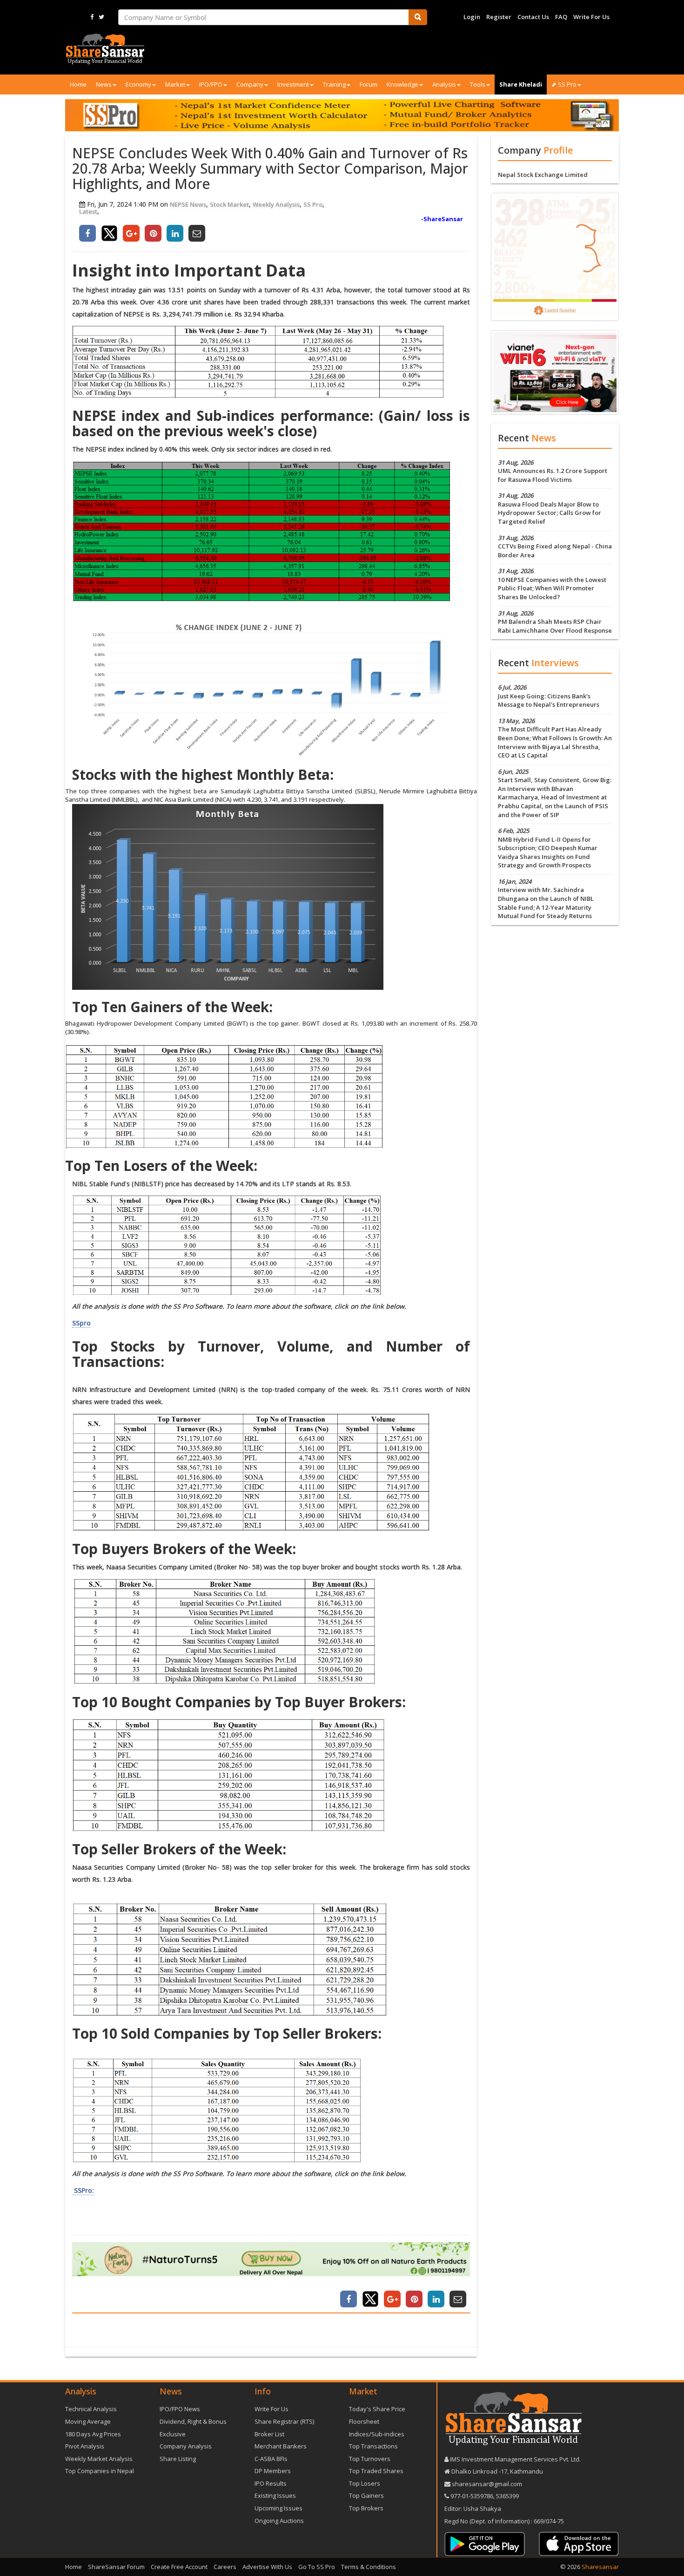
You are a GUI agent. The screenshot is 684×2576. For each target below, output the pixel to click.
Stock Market (229, 204)
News (104, 84)
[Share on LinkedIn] (175, 233)
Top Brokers (366, 2508)
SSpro (81, 1323)
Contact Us (533, 17)
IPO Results (271, 2483)
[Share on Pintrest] (153, 233)
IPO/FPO (211, 84)
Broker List (269, 2434)
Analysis (444, 84)
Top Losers (365, 2483)
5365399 (507, 2496)
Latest (88, 211)
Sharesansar (600, 2567)
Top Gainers (366, 2495)
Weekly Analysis (276, 204)
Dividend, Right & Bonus (193, 2421)
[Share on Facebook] (87, 233)
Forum (369, 84)
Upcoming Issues (278, 2508)
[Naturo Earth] (271, 2259)
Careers (225, 2567)
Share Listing (178, 2459)
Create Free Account (179, 2567)
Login (472, 17)
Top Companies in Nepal (100, 2471)
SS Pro (313, 204)
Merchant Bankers (281, 2446)
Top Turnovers (370, 2459)
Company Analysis (186, 2446)
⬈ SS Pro (564, 84)
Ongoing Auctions (279, 2521)
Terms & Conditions (369, 2567)
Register (499, 17)
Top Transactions (373, 2446)
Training (334, 84)
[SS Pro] (342, 115)
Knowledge (402, 84)
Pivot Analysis (85, 2446)
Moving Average (88, 2421)
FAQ (561, 17)
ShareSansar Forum (116, 2567)
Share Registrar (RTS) (284, 2421)
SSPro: (83, 2190)
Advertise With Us (267, 2567)
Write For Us (591, 17)
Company (250, 84)
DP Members (273, 2471)
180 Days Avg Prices (93, 2434)
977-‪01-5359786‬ (472, 2496)
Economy (138, 84)
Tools (478, 84)
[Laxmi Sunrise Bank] (555, 256)
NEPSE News (188, 204)
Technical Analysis (91, 2409)
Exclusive (173, 2434)
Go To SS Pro (317, 2567)
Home (78, 84)
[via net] (555, 372)
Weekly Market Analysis (99, 2459)
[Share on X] (109, 233)
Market (175, 84)
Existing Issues (275, 2495)
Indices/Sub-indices (377, 2434)
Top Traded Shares (376, 2471)
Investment (293, 84)
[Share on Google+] (131, 233)
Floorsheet (364, 2421)
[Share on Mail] (197, 233)
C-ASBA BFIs (271, 2459)
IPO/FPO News (180, 2409)
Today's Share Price (377, 2409)
